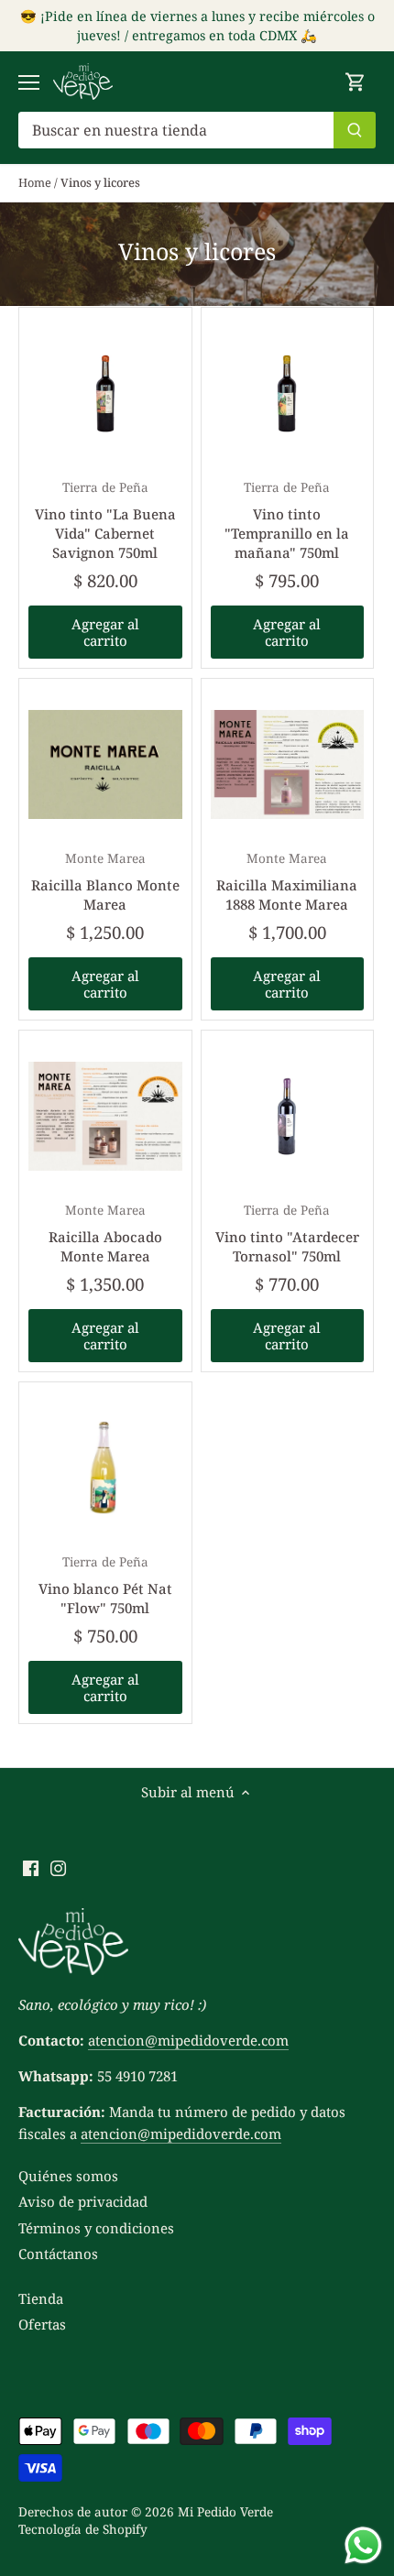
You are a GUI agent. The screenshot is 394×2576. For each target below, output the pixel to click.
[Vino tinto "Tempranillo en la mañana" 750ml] (288, 394)
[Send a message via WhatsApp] (363, 2545)
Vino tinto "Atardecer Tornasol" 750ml (287, 1233)
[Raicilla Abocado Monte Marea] (105, 1117)
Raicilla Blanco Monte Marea (105, 882)
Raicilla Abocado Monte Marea (105, 1233)
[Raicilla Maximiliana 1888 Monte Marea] (288, 765)
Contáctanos (58, 2254)
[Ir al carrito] (356, 82)
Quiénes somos (68, 2176)
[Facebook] (31, 1867)
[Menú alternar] (29, 82)
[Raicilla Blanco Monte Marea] (105, 765)
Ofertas (42, 2324)
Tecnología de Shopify (83, 2529)
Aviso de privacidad (83, 2201)
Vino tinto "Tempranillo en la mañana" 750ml (287, 520)
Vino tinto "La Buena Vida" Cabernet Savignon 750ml (105, 520)
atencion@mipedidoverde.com (188, 2040)
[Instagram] (58, 1867)
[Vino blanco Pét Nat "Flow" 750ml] (105, 1468)
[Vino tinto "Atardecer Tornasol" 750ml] (288, 1117)
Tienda (41, 2298)
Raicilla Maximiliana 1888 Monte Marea (287, 882)
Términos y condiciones (96, 2228)
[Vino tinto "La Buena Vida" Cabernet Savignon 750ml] (105, 394)
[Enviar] (355, 130)
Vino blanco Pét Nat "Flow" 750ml (105, 1585)
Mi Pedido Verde (225, 2512)
